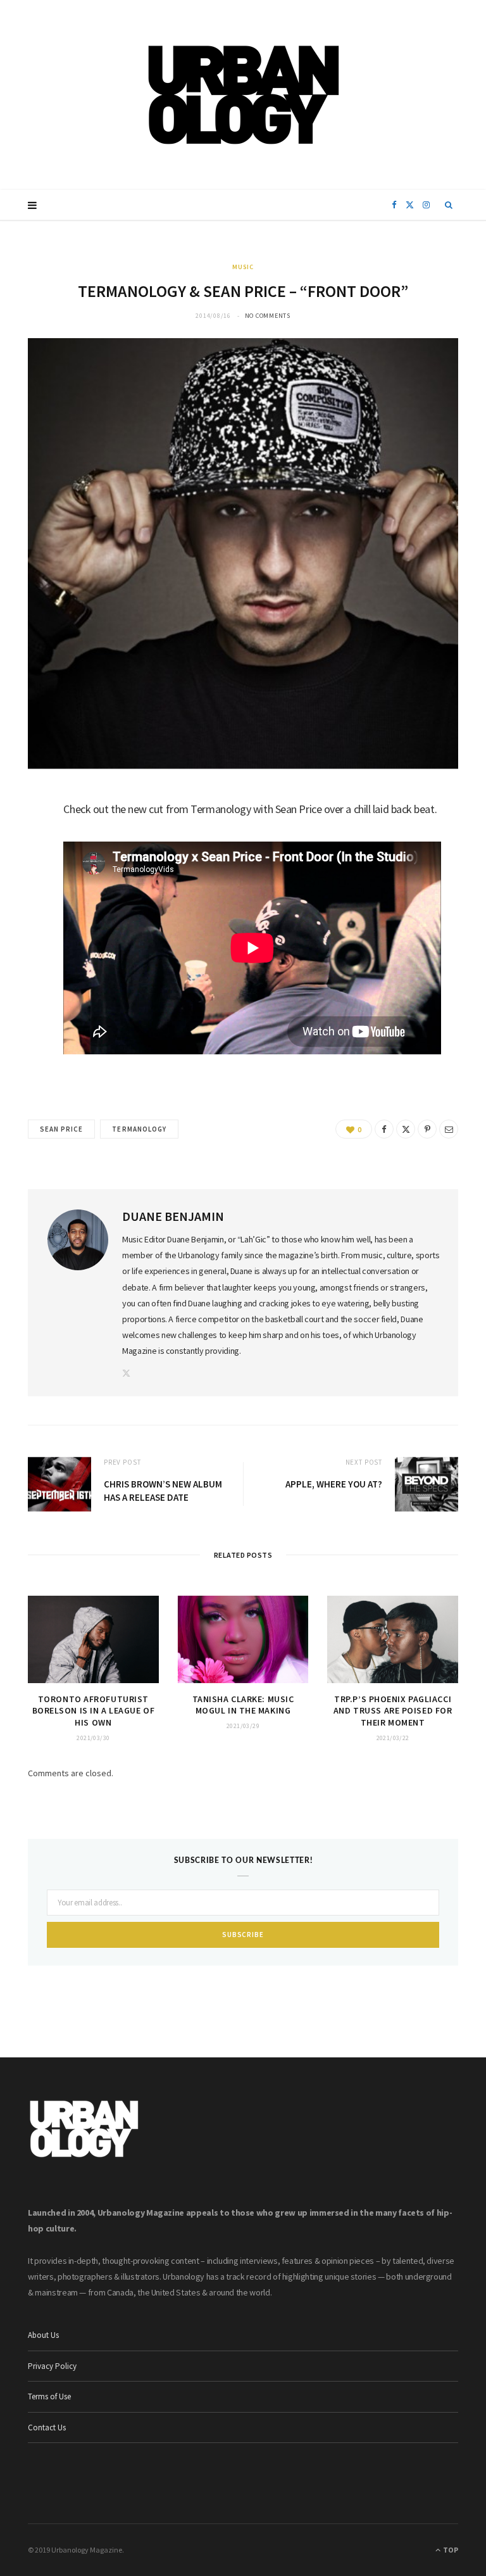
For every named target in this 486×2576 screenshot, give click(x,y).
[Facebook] (22, 843)
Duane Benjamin (173, 1216)
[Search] (449, 205)
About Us (43, 2335)
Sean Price (61, 1129)
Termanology (139, 1129)
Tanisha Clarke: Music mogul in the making (243, 1705)
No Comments (268, 316)
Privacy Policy (52, 2366)
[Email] (22, 940)
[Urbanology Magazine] (243, 95)
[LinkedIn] (22, 907)
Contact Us (47, 2428)
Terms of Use (49, 2396)
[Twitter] (22, 875)
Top (450, 2550)
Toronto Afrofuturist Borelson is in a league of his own (94, 1711)
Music (243, 267)
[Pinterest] (427, 1129)
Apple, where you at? (334, 1484)
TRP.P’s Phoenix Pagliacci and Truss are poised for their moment (393, 1711)
